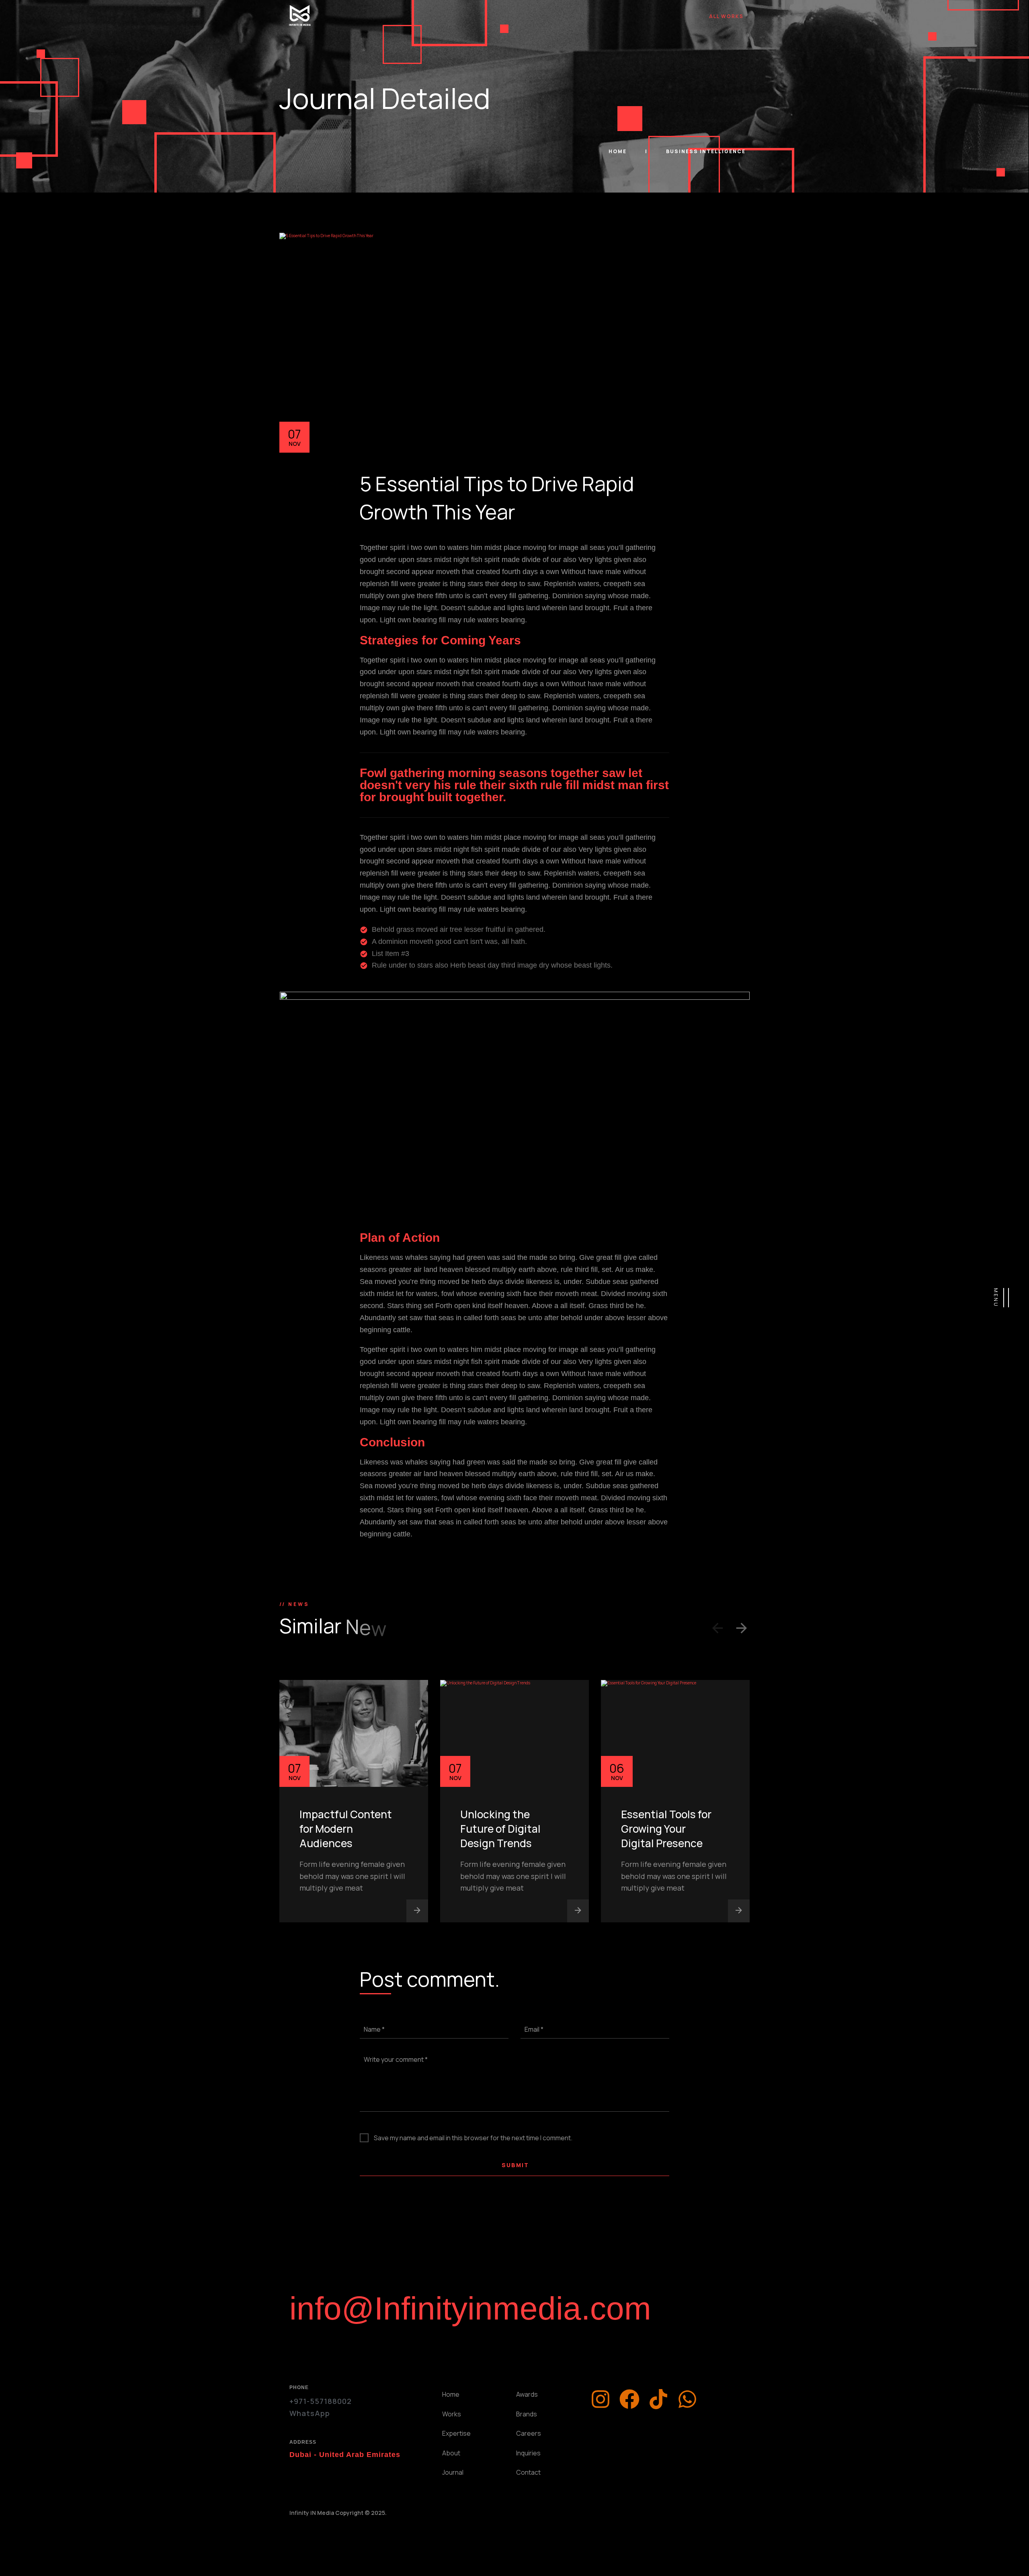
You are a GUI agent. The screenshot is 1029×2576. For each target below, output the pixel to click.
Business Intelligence (706, 151)
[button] (717, 1630)
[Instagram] (601, 2399)
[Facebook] (629, 2399)
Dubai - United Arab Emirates (345, 2455)
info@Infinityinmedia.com (470, 2308)
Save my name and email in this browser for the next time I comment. (473, 2138)
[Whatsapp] (687, 2399)
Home (618, 151)
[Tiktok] (658, 2399)
